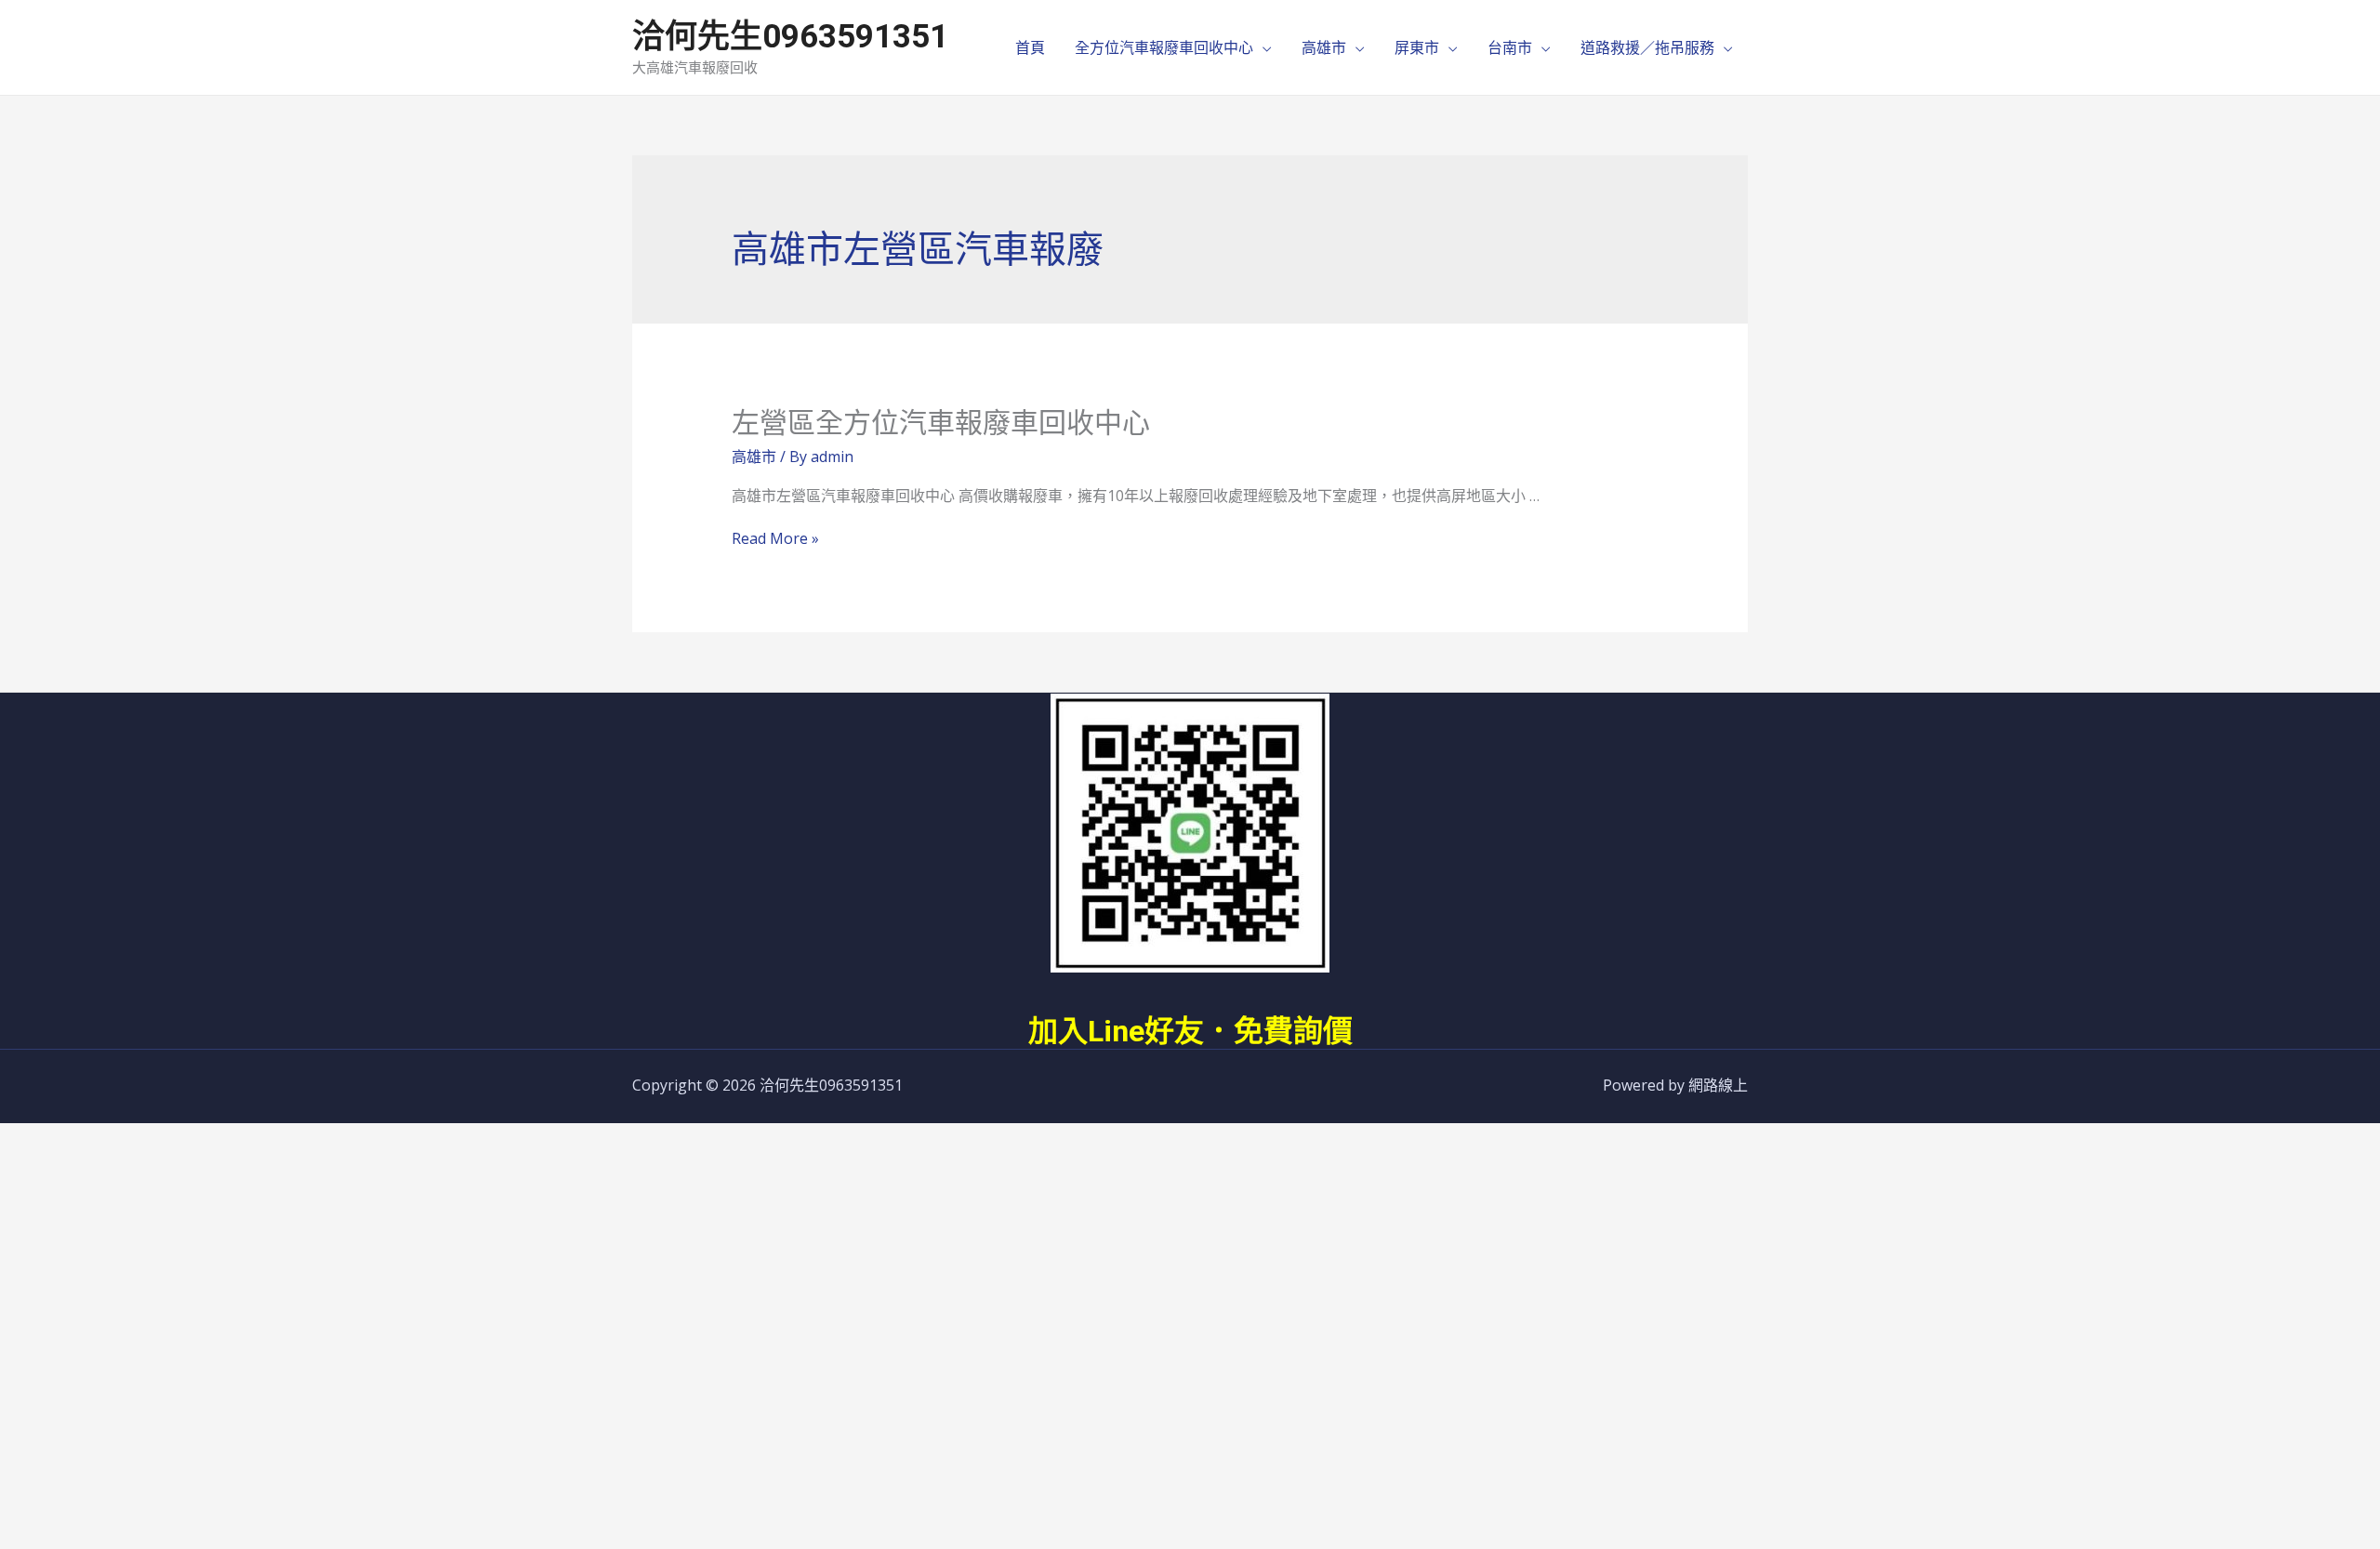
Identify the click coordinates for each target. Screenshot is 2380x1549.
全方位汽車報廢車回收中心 (1164, 47)
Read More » (775, 538)
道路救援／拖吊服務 (1647, 47)
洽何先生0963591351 (790, 37)
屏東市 (1417, 47)
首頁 (1030, 47)
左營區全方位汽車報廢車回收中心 (941, 423)
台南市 (1510, 47)
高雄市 (1324, 47)
